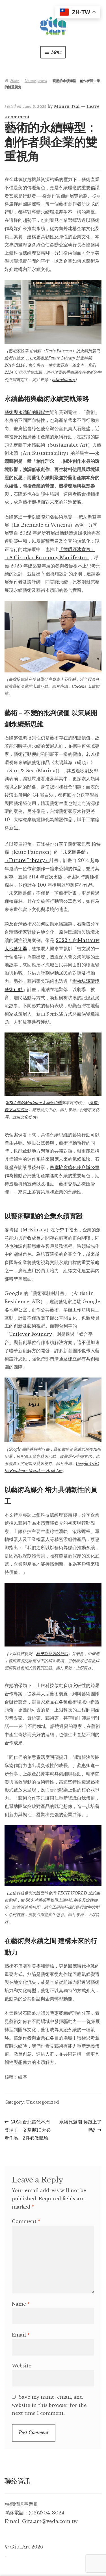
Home (15, 81)
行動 (18, 989)
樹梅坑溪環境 (86, 981)
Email (21, 2335)
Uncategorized (36, 81)
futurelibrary (63, 380)
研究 (60, 1230)
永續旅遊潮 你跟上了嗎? (80, 2126)
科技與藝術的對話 (52, 1654)
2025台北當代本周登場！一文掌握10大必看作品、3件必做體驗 (28, 2130)
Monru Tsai (67, 106)
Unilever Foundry (31, 1334)
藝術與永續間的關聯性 (27, 412)
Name (21, 2304)
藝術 (9, 989)
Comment (26, 2221)
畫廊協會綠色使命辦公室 (75, 1167)
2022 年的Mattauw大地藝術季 (34, 1103)
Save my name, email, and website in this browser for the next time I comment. (49, 2405)
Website (22, 2366)
